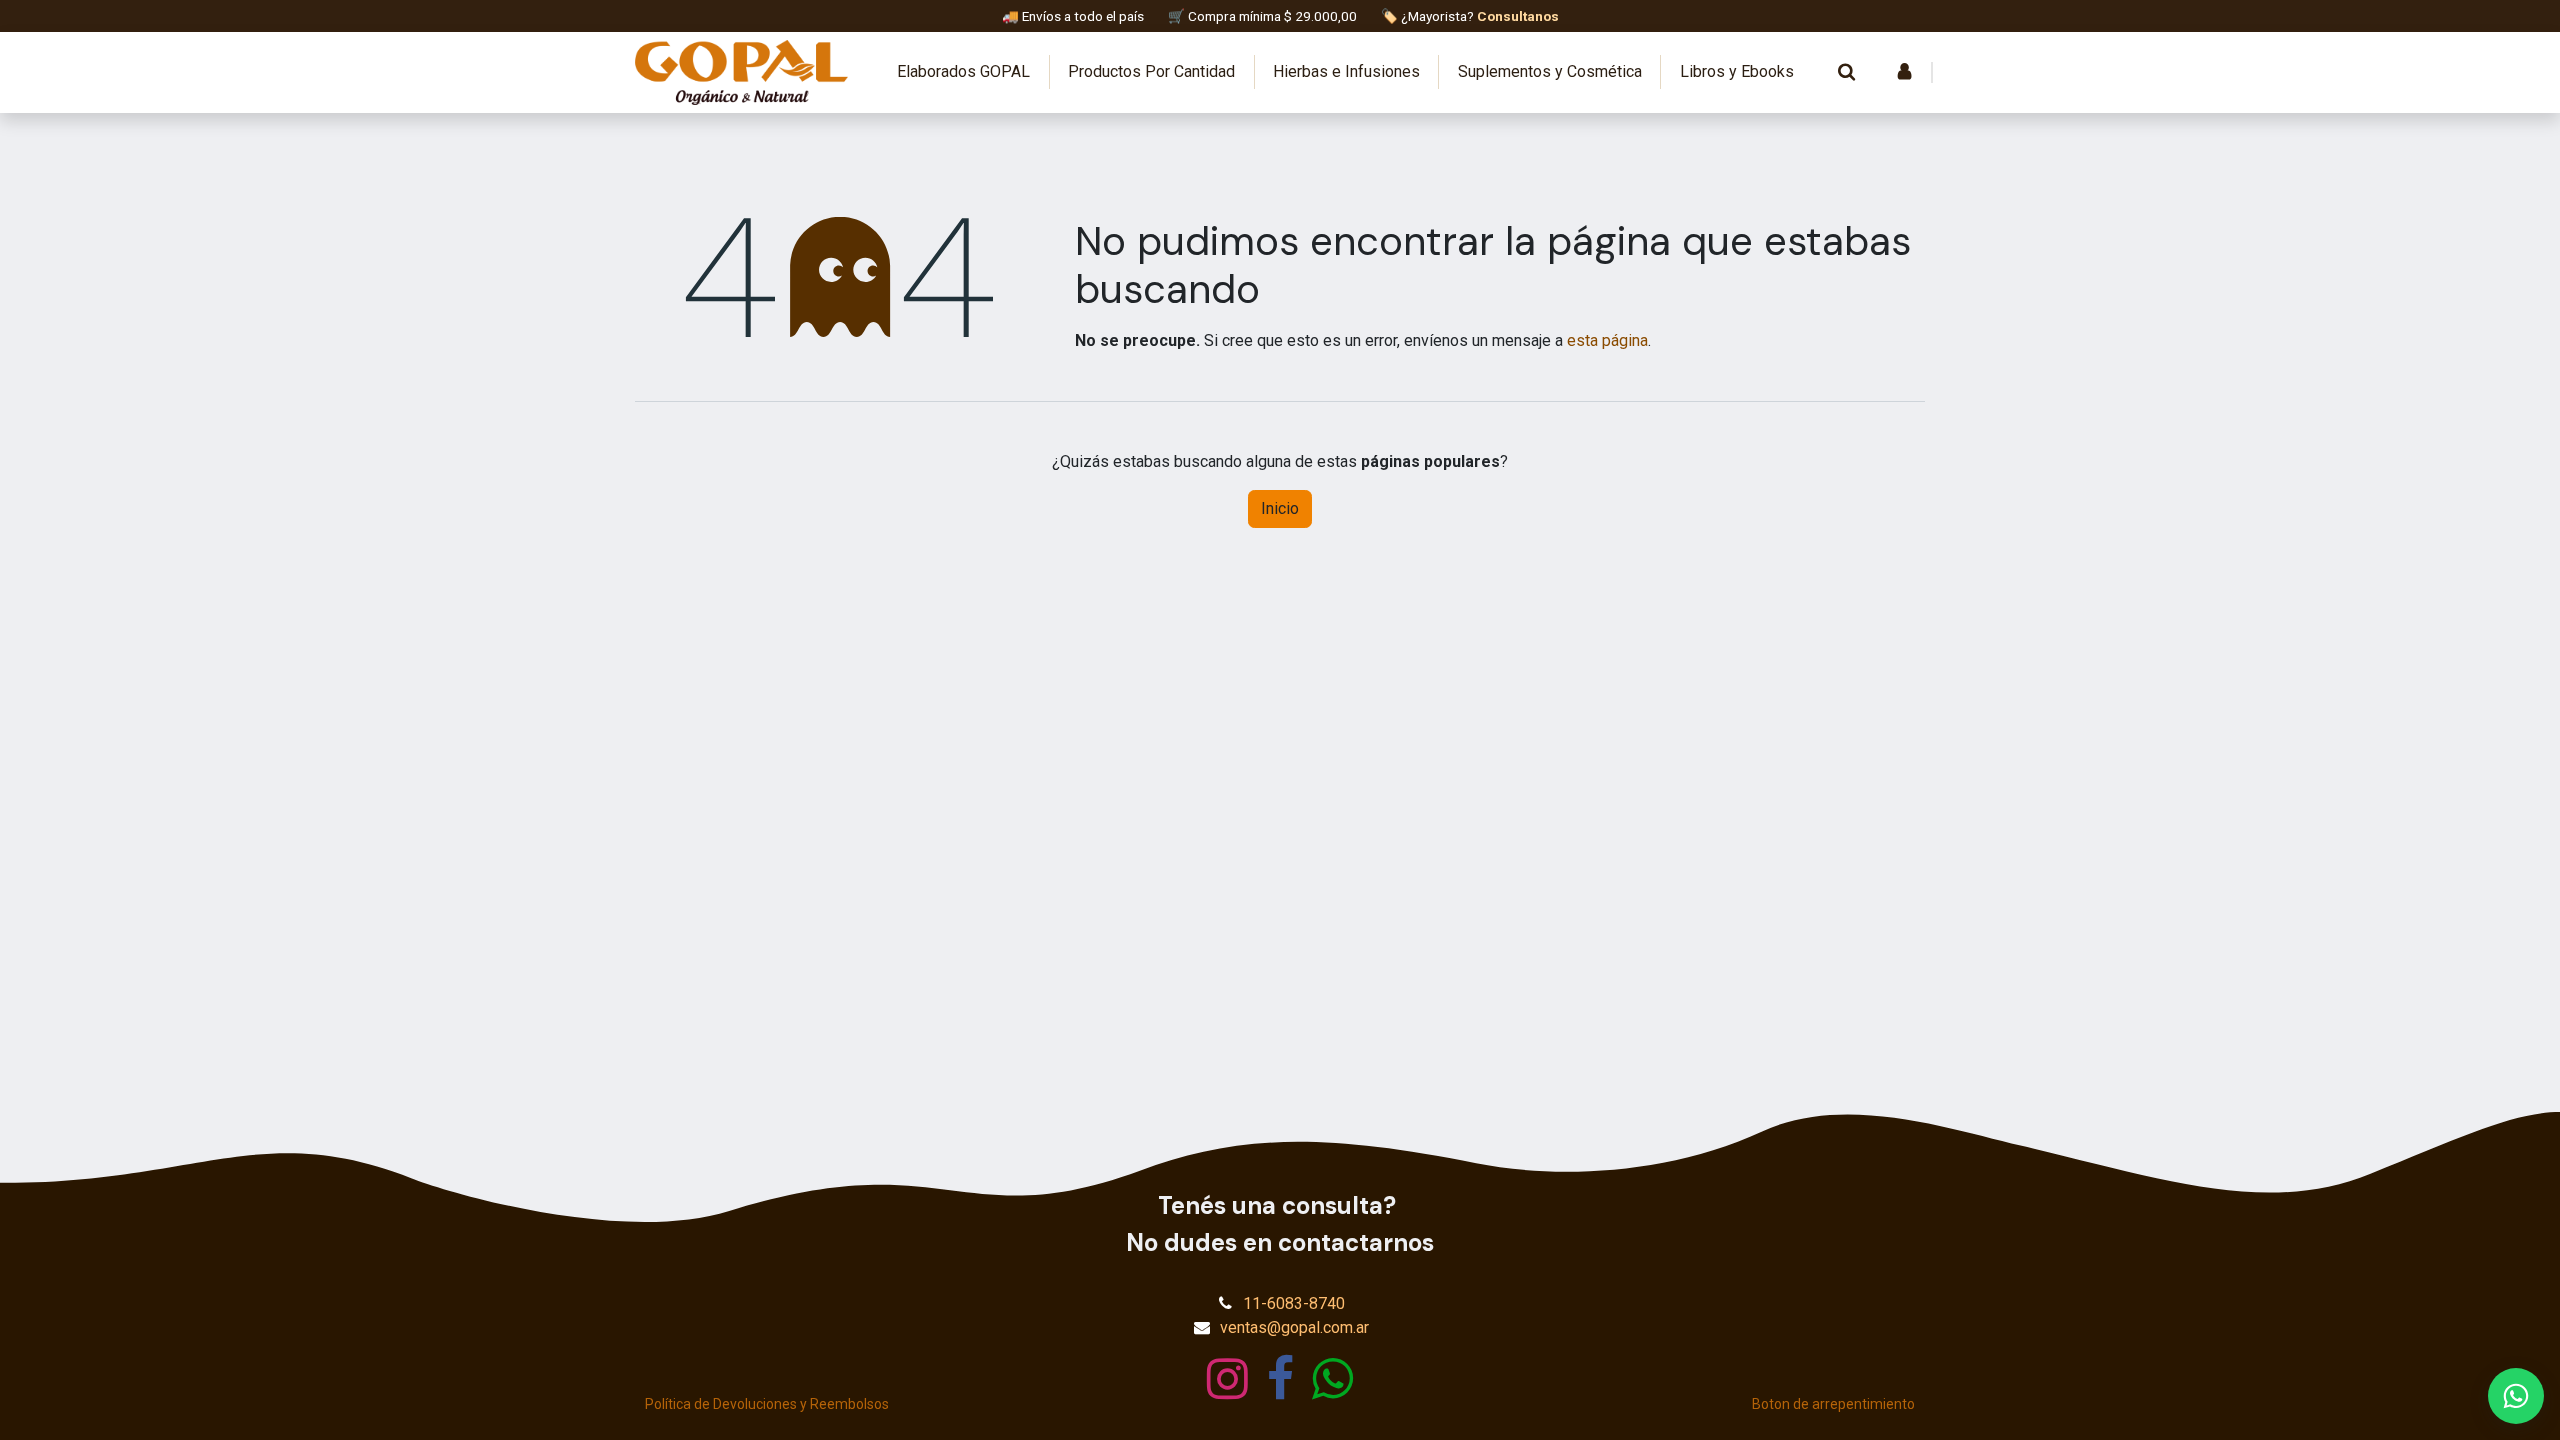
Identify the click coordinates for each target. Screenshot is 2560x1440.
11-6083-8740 (1294, 1303)
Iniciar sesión (1904, 72)
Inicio (1280, 508)
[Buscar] (1846, 72)
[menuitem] (964, 72)
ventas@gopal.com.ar (1294, 1327)
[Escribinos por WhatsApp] (2516, 1396)
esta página (1607, 340)
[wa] (1332, 1379)
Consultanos (1518, 16)
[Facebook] (1280, 1379)
